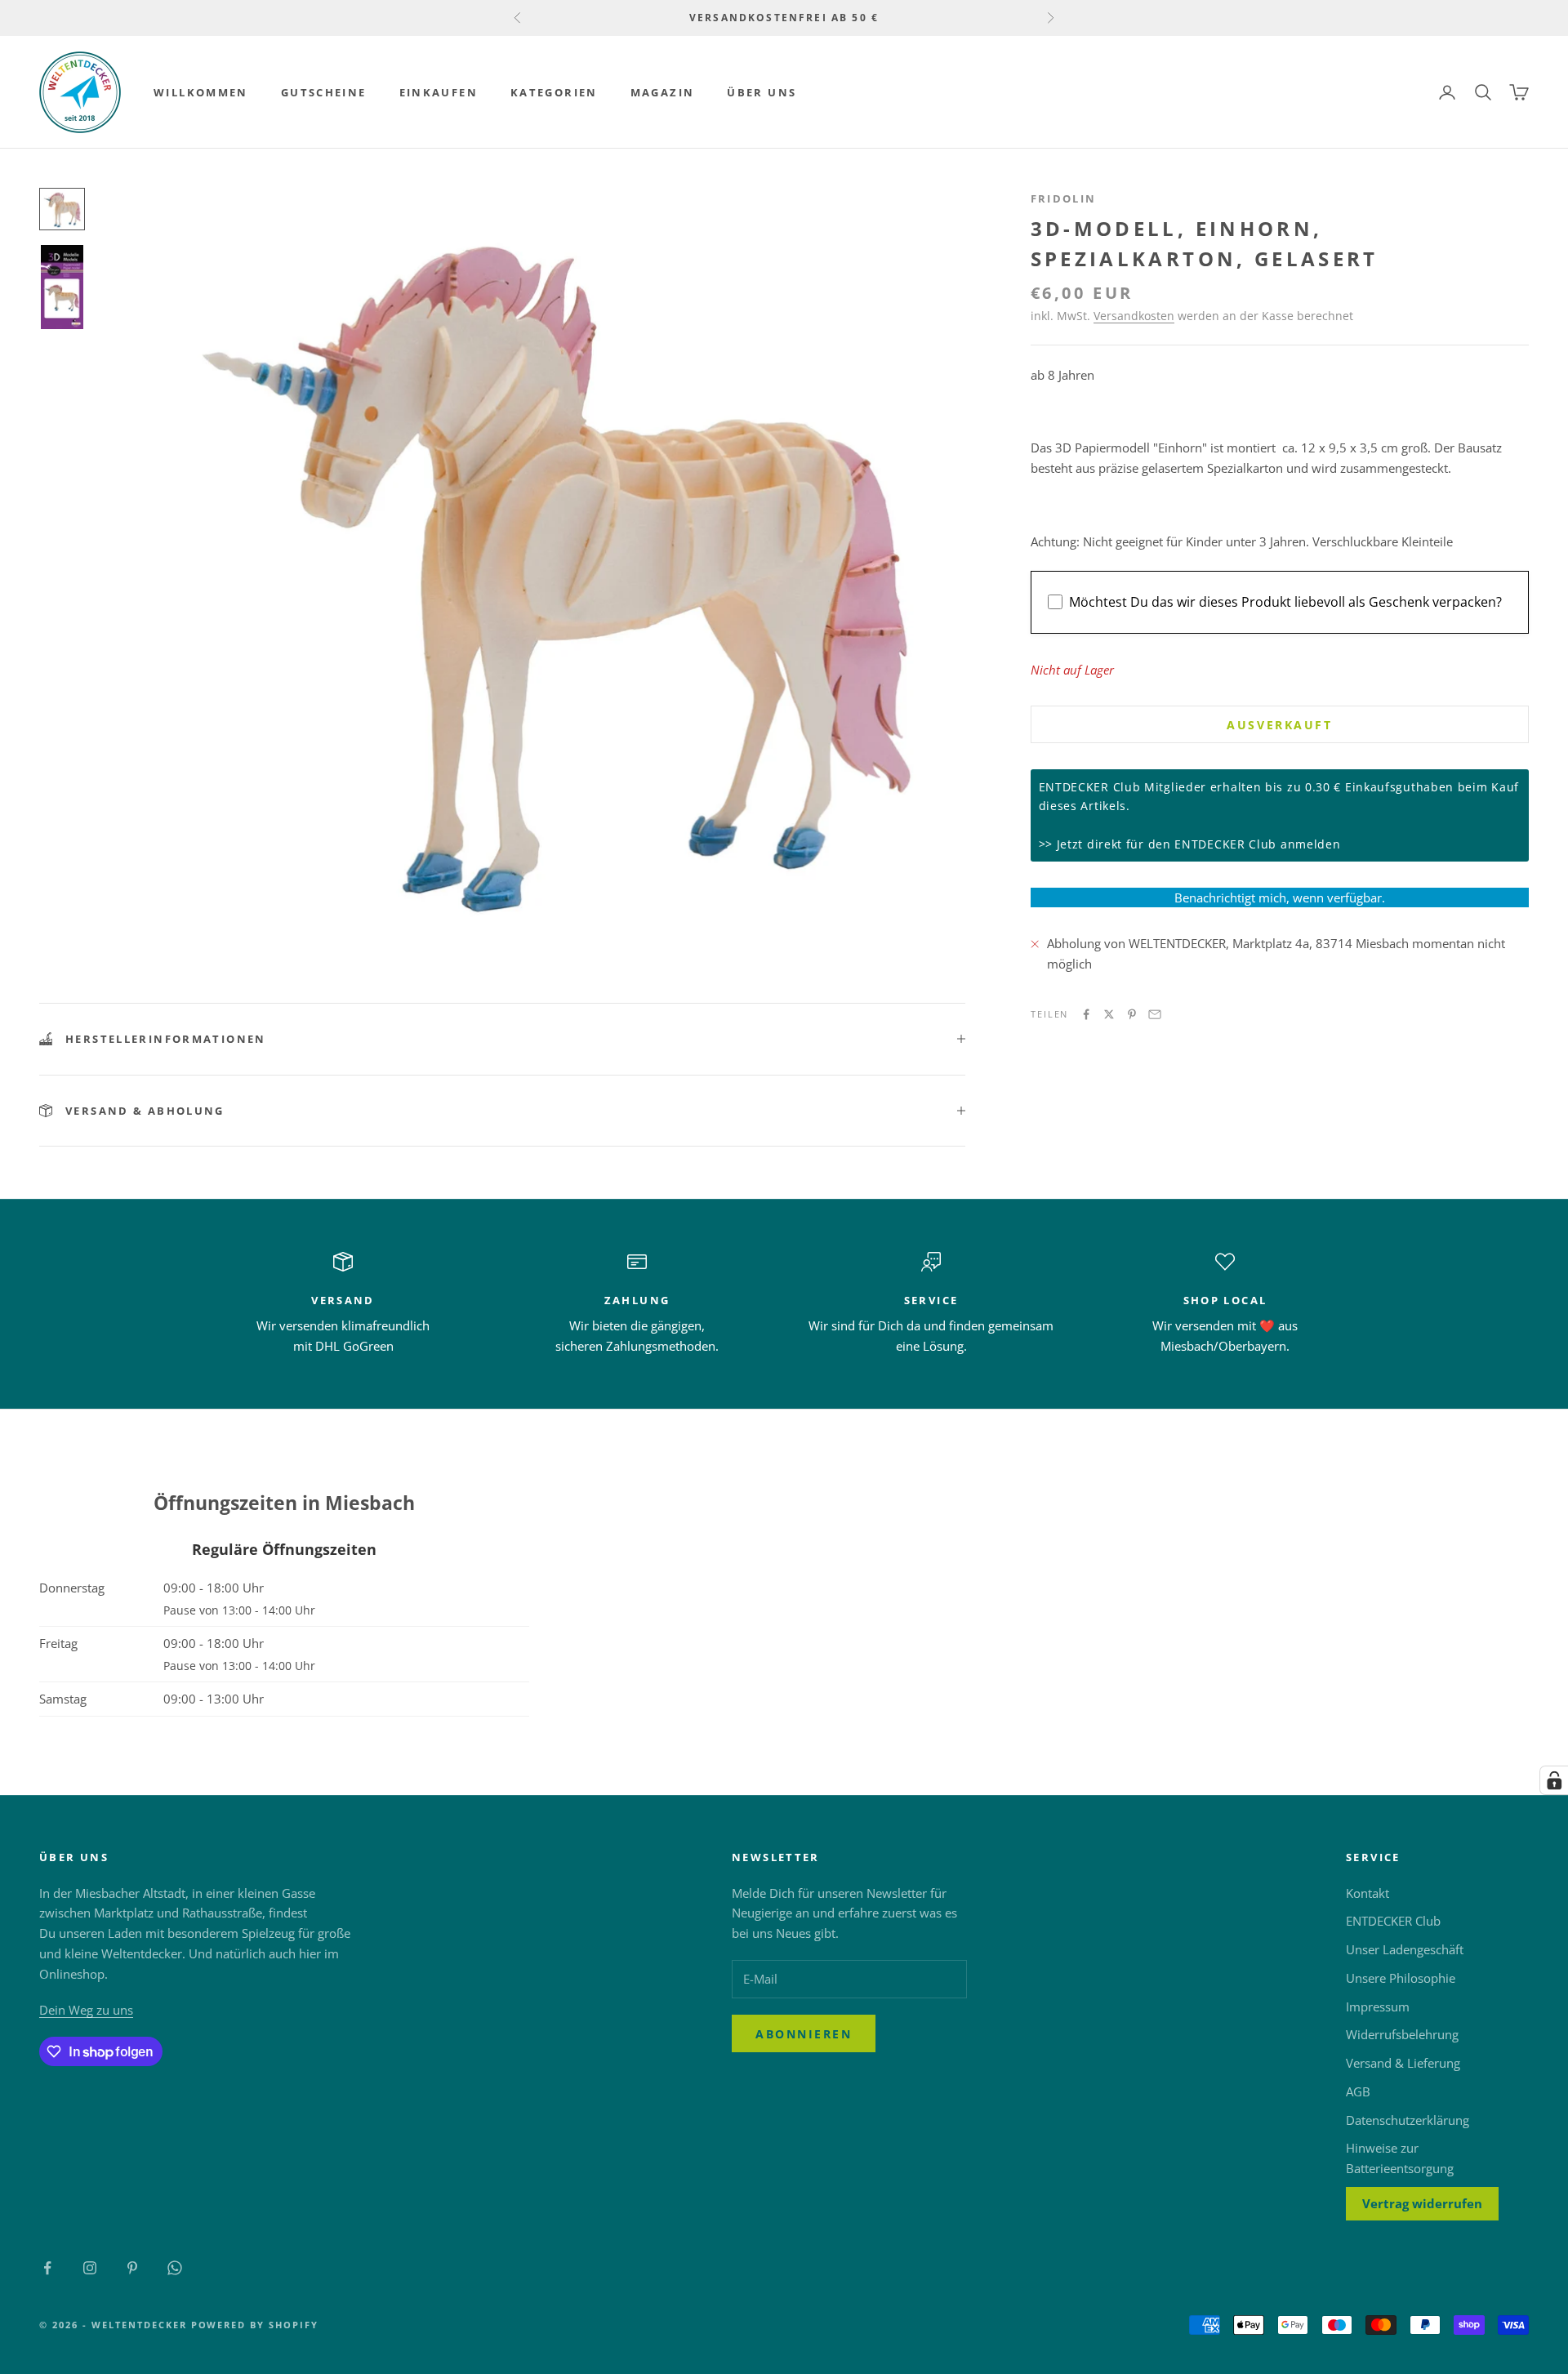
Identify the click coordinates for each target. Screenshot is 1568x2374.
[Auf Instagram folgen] (90, 2268)
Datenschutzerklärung (1408, 2120)
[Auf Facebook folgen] (47, 2268)
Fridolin (1064, 198)
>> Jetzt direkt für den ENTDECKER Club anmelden (1190, 844)
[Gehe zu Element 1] (62, 209)
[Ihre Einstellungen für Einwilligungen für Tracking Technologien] (1554, 1780)
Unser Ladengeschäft (1405, 1949)
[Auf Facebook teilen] (1086, 1014)
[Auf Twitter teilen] (1109, 1014)
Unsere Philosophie (1401, 1978)
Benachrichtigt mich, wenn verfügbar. (1280, 897)
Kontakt (1368, 1893)
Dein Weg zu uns (86, 2010)
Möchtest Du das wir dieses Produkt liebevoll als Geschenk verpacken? (1285, 603)
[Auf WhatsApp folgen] (175, 2268)
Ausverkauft (1279, 725)
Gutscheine (324, 92)
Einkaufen (439, 92)
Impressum (1378, 2007)
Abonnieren (804, 2034)
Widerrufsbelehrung (1402, 2034)
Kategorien (554, 92)
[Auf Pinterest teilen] (1132, 1014)
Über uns (762, 92)
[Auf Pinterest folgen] (132, 2268)
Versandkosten (1134, 316)
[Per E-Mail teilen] (1155, 1014)
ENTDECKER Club (1393, 1921)
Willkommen (201, 92)
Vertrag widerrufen (1422, 2203)
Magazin (663, 92)
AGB (1358, 2091)
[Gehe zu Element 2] (62, 287)
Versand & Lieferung (1403, 2063)
